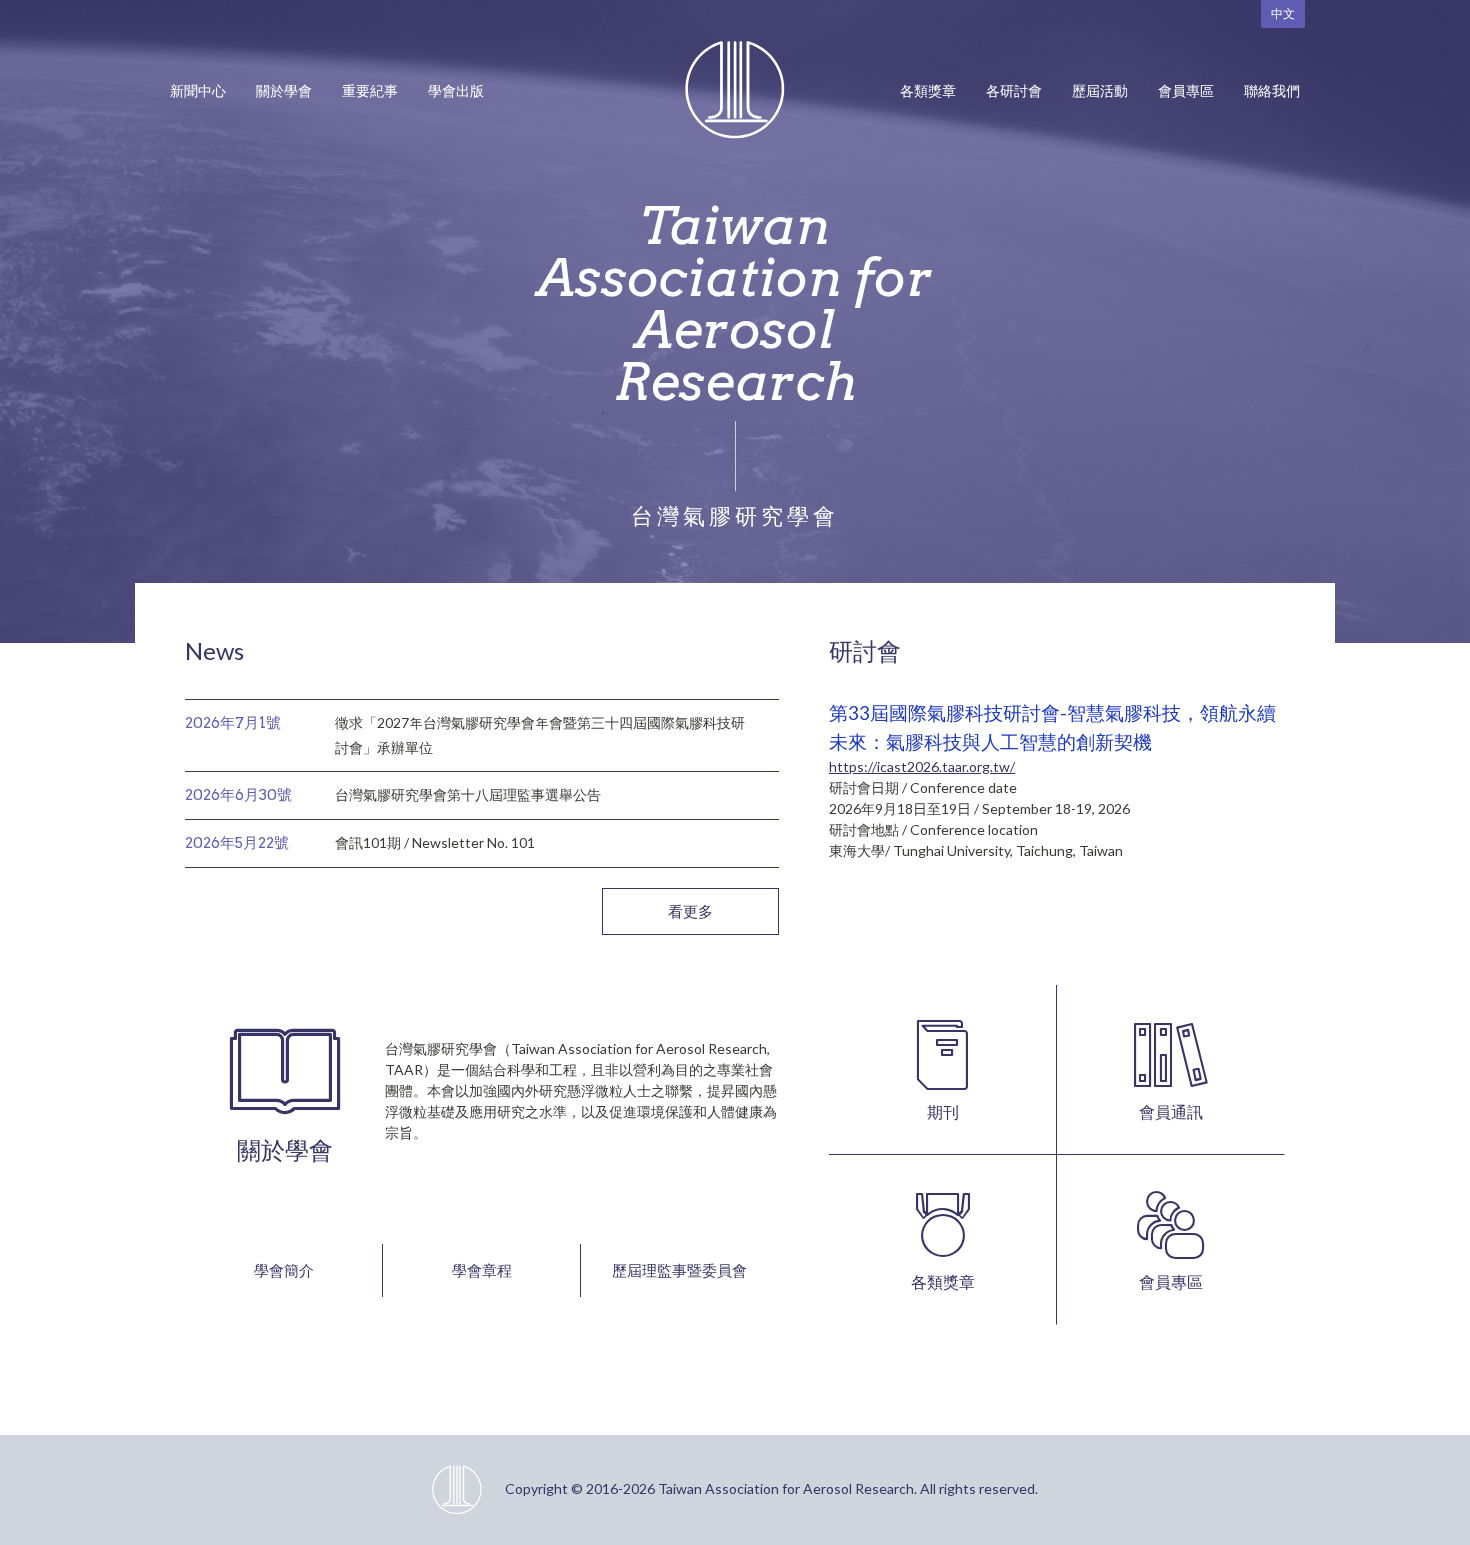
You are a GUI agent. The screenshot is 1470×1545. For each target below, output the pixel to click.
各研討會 (1014, 90)
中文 (1283, 13)
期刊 (943, 1111)
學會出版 (456, 90)
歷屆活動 (1100, 90)
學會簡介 (284, 1270)
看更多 (690, 911)
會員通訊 (1171, 1111)
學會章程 (482, 1270)
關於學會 (284, 90)
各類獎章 (928, 90)
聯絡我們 (1272, 90)
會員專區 (1186, 90)
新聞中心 (198, 90)
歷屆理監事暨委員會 (679, 1270)
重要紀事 (370, 90)
